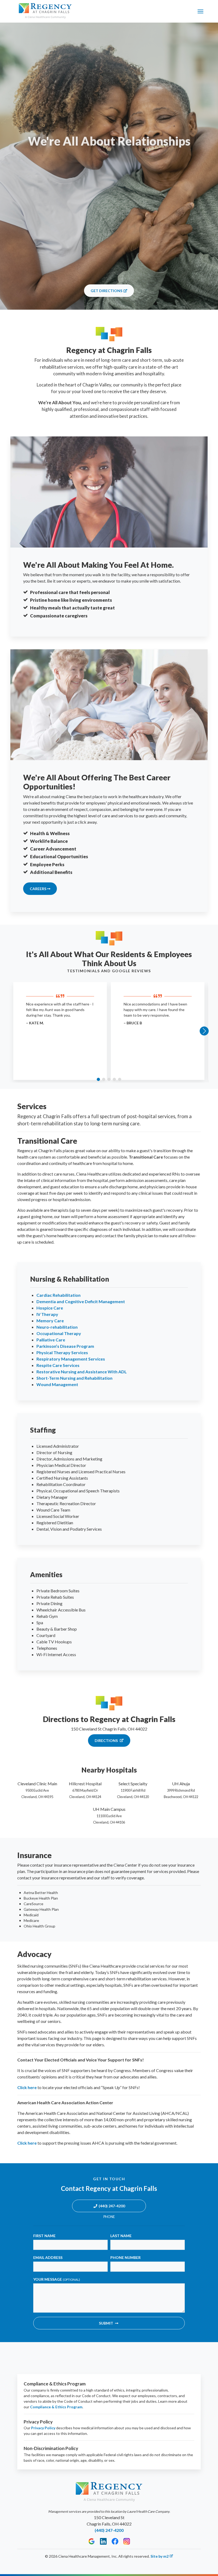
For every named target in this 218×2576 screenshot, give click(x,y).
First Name (44, 2236)
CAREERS (38, 889)
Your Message (57, 2279)
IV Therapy (47, 1314)
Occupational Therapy (59, 1333)
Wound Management (57, 1384)
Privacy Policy (43, 2428)
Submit (106, 2323)
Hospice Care (50, 1308)
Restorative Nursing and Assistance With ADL (82, 1372)
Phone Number (125, 2257)
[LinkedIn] (103, 2541)
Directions (107, 1741)
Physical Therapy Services (62, 1352)
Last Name (121, 2236)
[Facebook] (115, 2541)
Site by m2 (160, 2556)
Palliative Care (51, 1340)
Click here (27, 2087)
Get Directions (106, 291)
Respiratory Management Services (71, 1359)
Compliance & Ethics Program (56, 2407)
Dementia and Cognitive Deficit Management (81, 1301)
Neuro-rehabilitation (57, 1327)
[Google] (92, 2541)
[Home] (45, 11)
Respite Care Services (58, 1365)
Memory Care (50, 1321)
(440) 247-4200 (112, 2206)
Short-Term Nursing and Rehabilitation (74, 1378)
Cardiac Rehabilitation (58, 1295)
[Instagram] (127, 2541)
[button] (98, 1079)
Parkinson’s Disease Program (65, 1346)
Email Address (48, 2257)
